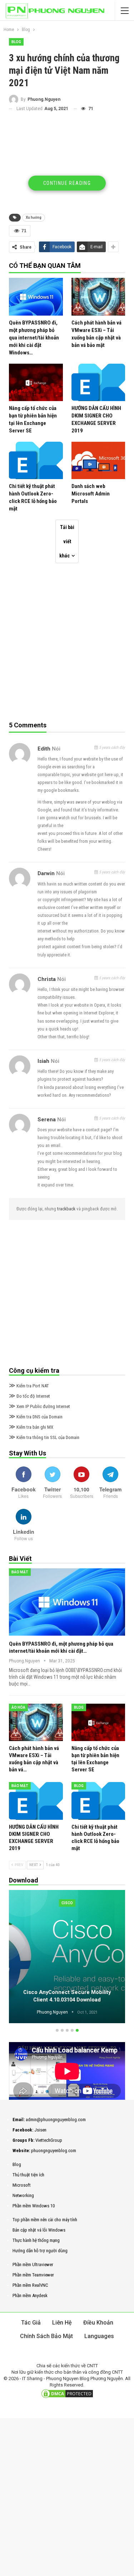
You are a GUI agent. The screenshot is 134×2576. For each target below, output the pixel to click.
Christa (47, 979)
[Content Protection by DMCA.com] (67, 2394)
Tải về (67, 1903)
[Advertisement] (67, 165)
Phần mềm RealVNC (30, 2285)
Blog (16, 42)
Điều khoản (98, 2323)
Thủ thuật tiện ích (28, 2175)
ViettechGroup (49, 2140)
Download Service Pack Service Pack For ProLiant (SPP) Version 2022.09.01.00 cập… (67, 1992)
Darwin (46, 873)
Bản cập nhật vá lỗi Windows (39, 2230)
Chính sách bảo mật (46, 2336)
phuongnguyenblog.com (54, 2151)
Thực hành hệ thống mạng (36, 2240)
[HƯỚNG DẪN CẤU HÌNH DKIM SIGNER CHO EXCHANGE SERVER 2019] (98, 382)
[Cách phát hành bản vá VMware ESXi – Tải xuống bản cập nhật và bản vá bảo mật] (98, 297)
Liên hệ (62, 2323)
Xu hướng (34, 217)
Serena (47, 1120)
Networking (23, 2195)
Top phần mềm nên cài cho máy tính (45, 2220)
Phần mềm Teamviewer (33, 2275)
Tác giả (31, 2323)
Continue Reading (67, 183)
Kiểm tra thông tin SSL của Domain (44, 1437)
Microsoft (22, 2185)
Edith (44, 749)
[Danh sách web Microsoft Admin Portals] (98, 460)
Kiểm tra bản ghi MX (31, 1427)
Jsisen (40, 2130)
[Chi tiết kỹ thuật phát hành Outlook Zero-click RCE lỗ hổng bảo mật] (36, 460)
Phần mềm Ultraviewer (33, 2265)
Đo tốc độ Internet (29, 1396)
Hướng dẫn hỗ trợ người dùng (40, 2251)
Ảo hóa (18, 1707)
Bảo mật (20, 1572)
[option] (67, 1958)
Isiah (43, 1061)
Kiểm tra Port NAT (29, 1386)
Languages (99, 2336)
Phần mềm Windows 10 (34, 2206)
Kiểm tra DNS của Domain (36, 1417)
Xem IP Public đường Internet (39, 1406)
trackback (67, 1209)
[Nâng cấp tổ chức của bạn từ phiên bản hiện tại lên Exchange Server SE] (36, 382)
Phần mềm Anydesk (30, 2295)
